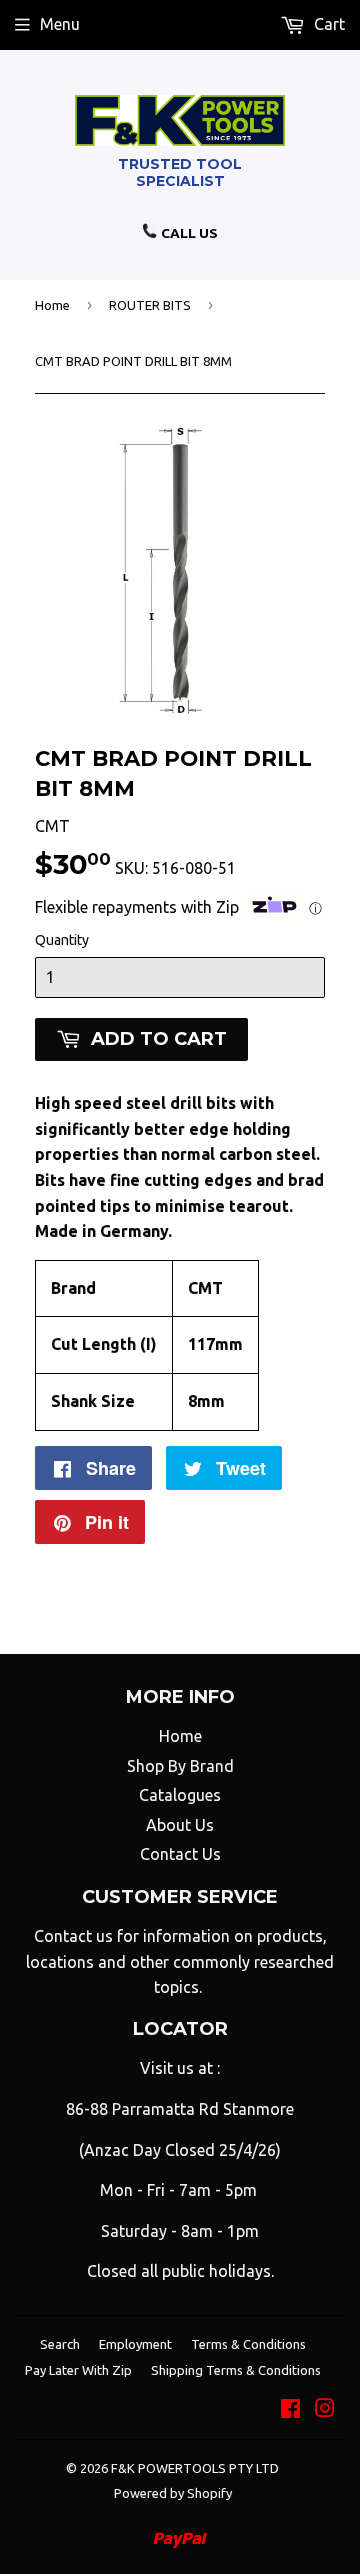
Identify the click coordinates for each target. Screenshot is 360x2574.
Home (52, 305)
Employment (135, 2344)
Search (60, 2344)
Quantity (62, 940)
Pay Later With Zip (78, 2370)
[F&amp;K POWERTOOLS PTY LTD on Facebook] (290, 2410)
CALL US (188, 233)
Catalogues (180, 1795)
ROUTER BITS (150, 305)
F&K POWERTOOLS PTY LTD (195, 2468)
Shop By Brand (180, 1766)
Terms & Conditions (248, 2344)
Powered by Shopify (173, 2493)
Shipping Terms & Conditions (236, 2370)
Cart (327, 24)
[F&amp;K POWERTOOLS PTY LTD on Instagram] (325, 2410)
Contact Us (180, 1854)
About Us (180, 1825)
